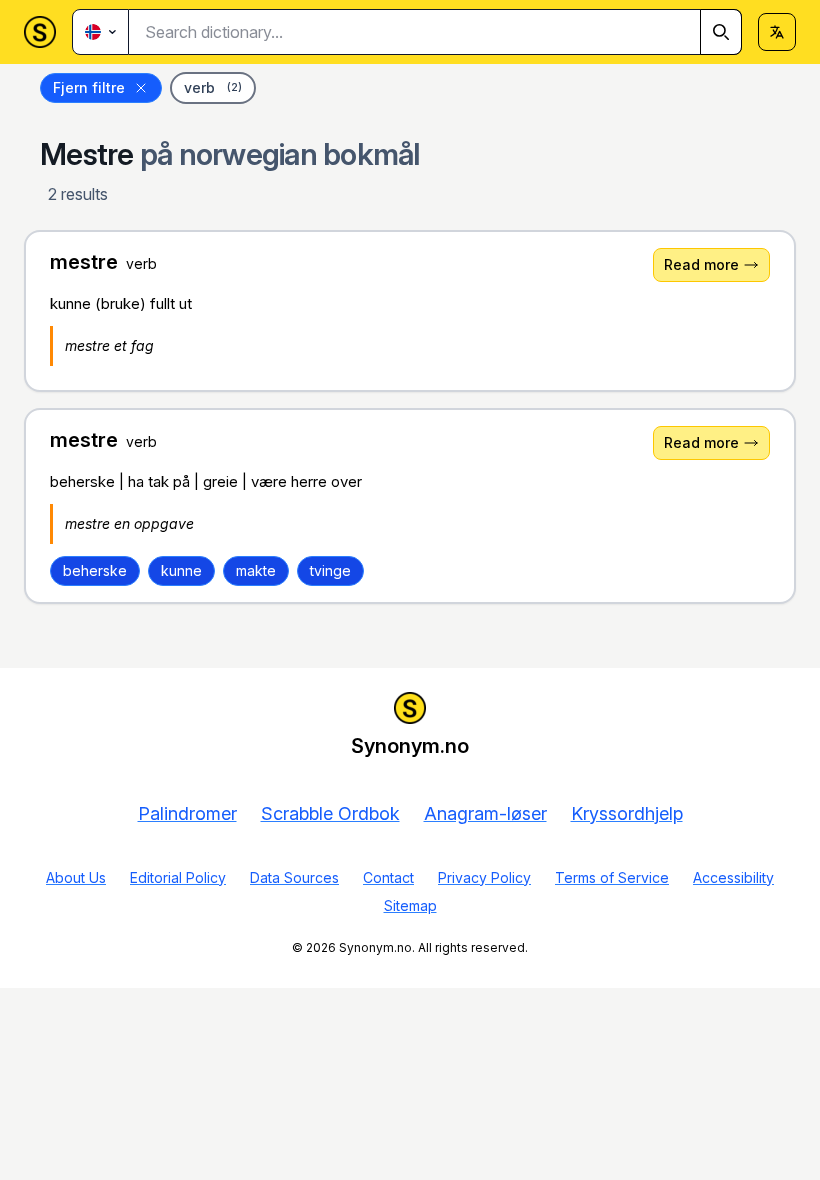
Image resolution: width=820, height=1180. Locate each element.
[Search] (721, 32)
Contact (388, 877)
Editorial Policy (178, 877)
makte (256, 570)
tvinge (330, 570)
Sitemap (410, 905)
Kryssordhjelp (627, 813)
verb (213, 87)
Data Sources (294, 877)
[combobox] (435, 32)
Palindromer (187, 813)
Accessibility (733, 877)
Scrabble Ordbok (330, 813)
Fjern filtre (89, 87)
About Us (76, 877)
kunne (181, 570)
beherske (95, 570)
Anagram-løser (485, 813)
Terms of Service (612, 877)
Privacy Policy (484, 877)
